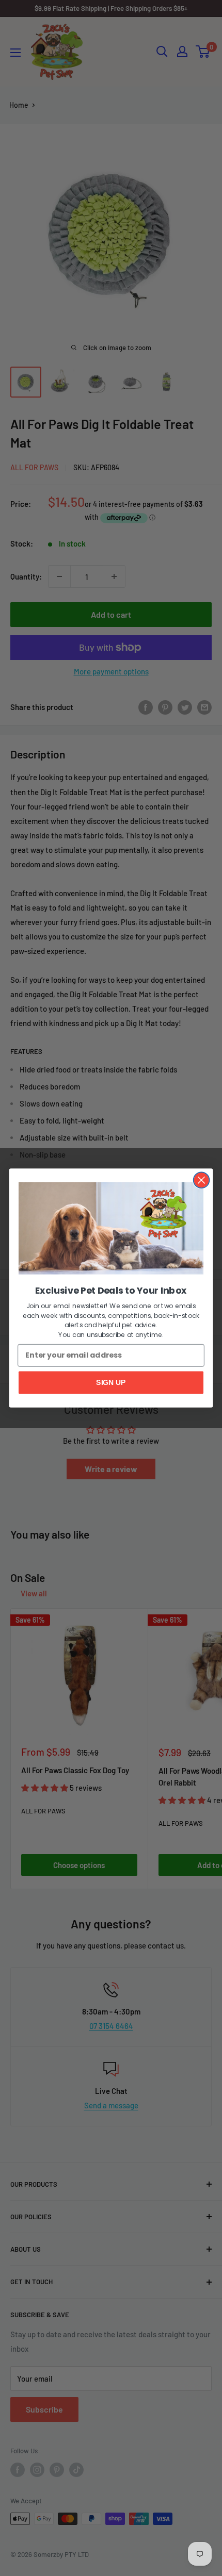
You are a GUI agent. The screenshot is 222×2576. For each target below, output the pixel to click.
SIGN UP (111, 1382)
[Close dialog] (202, 1180)
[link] (111, 1228)
